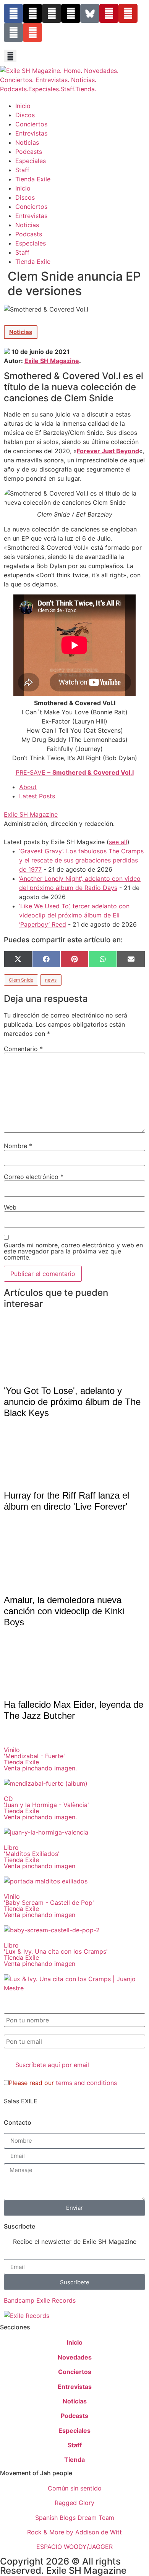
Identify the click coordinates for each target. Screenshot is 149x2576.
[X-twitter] (32, 13)
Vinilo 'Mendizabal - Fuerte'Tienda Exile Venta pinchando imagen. (40, 1759)
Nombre (18, 1146)
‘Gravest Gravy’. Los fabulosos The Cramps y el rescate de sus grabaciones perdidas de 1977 (81, 860)
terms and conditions (86, 2083)
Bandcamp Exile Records (40, 2300)
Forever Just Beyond (108, 451)
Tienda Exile (33, 179)
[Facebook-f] (13, 13)
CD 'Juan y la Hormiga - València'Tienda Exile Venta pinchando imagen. (46, 1808)
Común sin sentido (75, 2488)
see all (118, 842)
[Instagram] (52, 13)
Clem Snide (21, 980)
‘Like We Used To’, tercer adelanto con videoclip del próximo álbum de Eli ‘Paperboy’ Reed (74, 915)
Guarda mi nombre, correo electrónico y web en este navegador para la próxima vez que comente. (73, 1251)
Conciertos (31, 124)
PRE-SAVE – (75, 772)
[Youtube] (128, 13)
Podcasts (29, 152)
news (51, 980)
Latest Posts (37, 796)
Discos (25, 115)
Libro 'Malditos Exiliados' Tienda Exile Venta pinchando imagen (40, 1857)
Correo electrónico (34, 1177)
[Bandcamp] (13, 32)
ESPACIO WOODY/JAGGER (74, 2547)
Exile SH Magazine (52, 361)
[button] (10, 56)
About (28, 787)
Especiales (31, 161)
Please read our (63, 2083)
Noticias (27, 142)
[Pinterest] (109, 13)
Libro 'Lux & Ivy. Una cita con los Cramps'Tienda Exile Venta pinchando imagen (56, 1954)
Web (10, 1207)
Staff (22, 170)
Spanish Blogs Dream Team (75, 2518)
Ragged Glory (74, 2503)
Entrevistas (31, 133)
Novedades (75, 2357)
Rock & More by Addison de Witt (74, 2532)
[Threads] (71, 13)
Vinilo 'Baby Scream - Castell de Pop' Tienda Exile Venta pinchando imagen (49, 1906)
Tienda (74, 2460)
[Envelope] (32, 32)
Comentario (23, 1049)
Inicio (23, 106)
